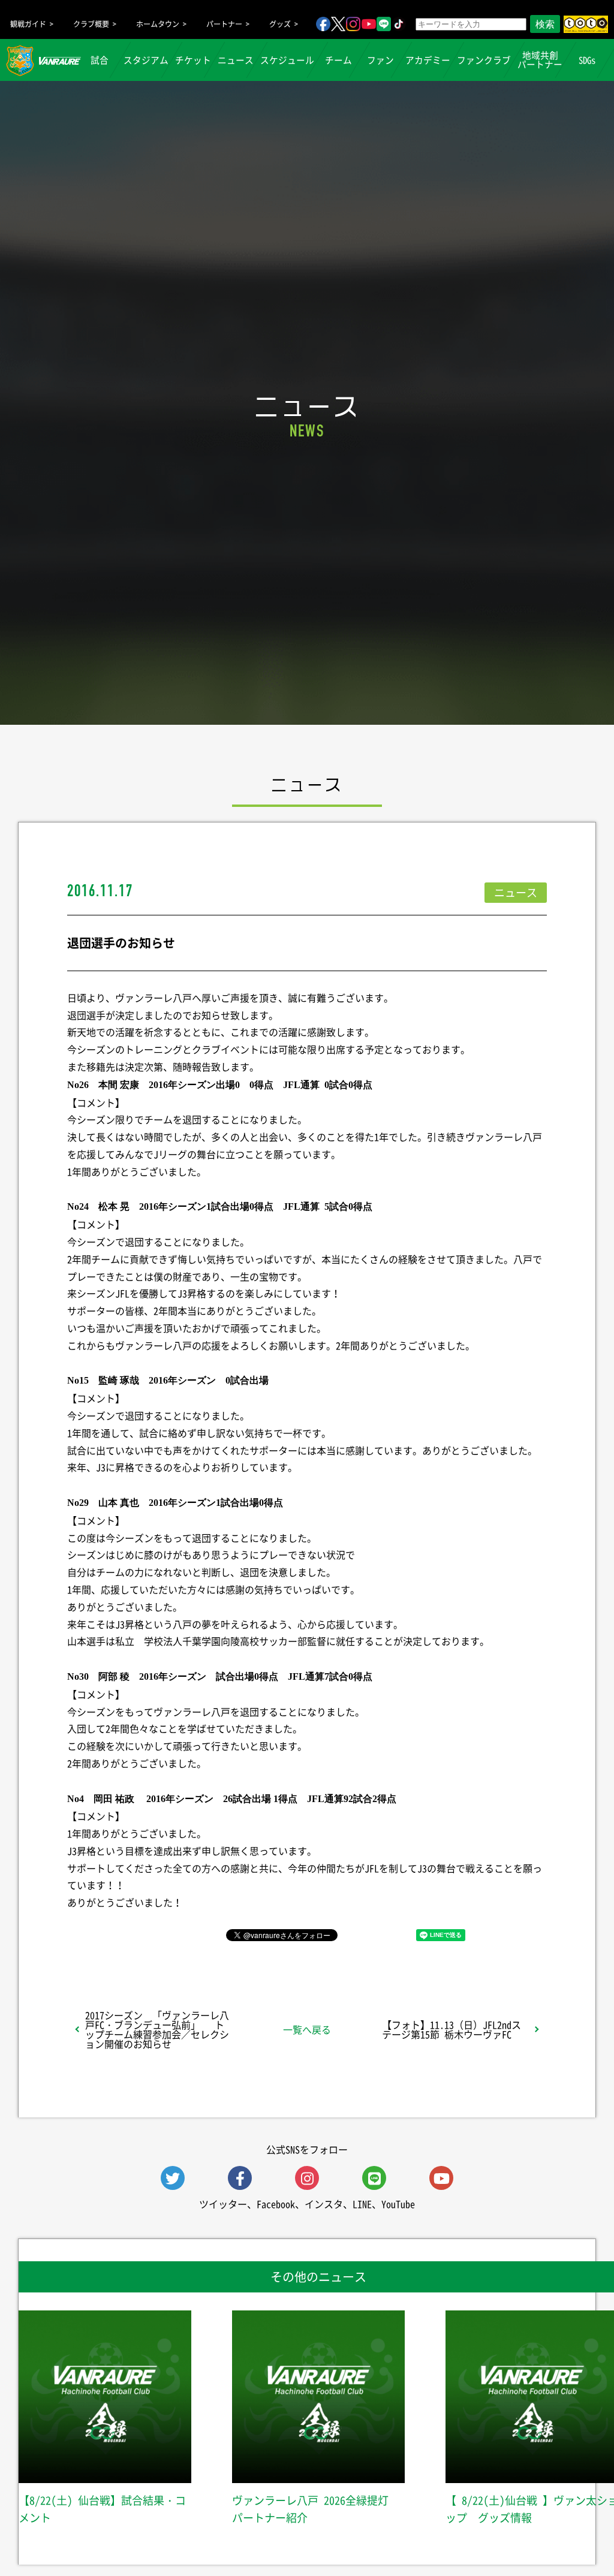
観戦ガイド (28, 24)
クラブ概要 (91, 24)
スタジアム (146, 60)
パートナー (224, 24)
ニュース (236, 60)
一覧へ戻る (307, 2029)
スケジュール (287, 60)
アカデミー (428, 60)
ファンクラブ (484, 60)
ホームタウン (158, 24)
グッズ (280, 24)
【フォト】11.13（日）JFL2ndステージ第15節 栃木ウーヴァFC (452, 2029)
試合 (100, 60)
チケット (193, 60)
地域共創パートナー (540, 60)
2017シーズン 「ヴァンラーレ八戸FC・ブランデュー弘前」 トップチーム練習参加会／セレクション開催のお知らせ (157, 2029)
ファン (381, 60)
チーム (338, 60)
